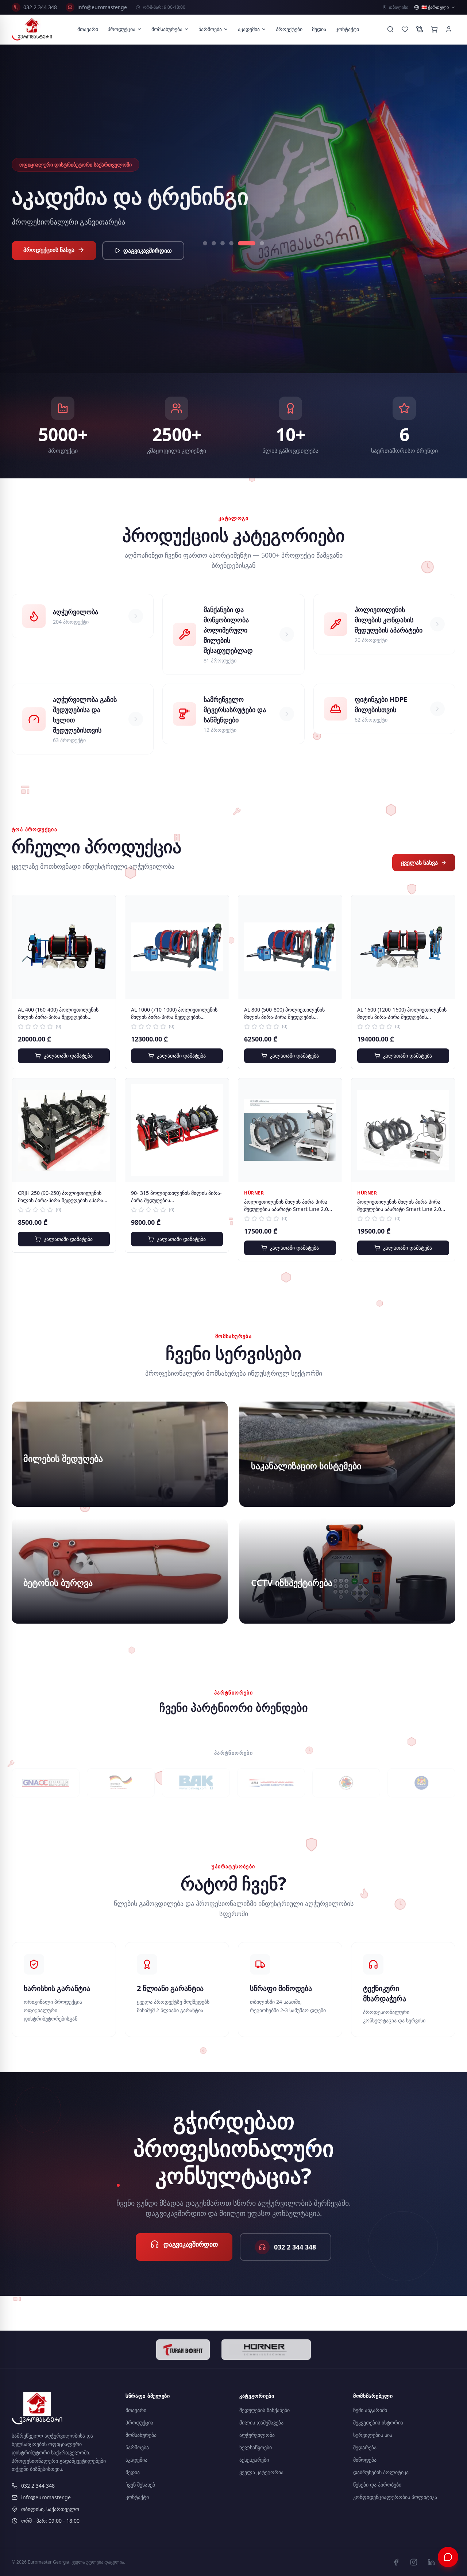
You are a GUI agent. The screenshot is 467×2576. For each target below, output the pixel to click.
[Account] (449, 29)
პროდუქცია (121, 29)
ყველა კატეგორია (261, 2472)
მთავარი (88, 29)
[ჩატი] (448, 2557)
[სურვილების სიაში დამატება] (105, 906)
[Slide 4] (231, 243)
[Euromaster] (32, 29)
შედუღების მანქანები (265, 2410)
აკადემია (249, 29)
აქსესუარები (254, 2460)
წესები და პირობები (377, 2485)
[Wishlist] (405, 29)
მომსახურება (167, 29)
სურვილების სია (373, 2435)
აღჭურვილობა (257, 2435)
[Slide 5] (240, 243)
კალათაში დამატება (68, 1056)
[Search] (390, 29)
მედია (319, 29)
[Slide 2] (214, 243)
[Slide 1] (205, 243)
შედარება (365, 2447)
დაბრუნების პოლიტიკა (381, 2472)
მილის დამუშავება (261, 2422)
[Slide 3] (223, 243)
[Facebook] (396, 2562)
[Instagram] (414, 2562)
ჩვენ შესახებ (140, 2485)
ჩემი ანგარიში (370, 2410)
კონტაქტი (347, 29)
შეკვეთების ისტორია (378, 2422)
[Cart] (434, 29)
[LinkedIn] (431, 2562)
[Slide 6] (255, 243)
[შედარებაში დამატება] (105, 922)
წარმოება (210, 29)
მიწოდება (365, 2460)
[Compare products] (420, 29)
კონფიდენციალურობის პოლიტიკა (395, 2497)
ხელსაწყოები (256, 2447)
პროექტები (289, 29)
